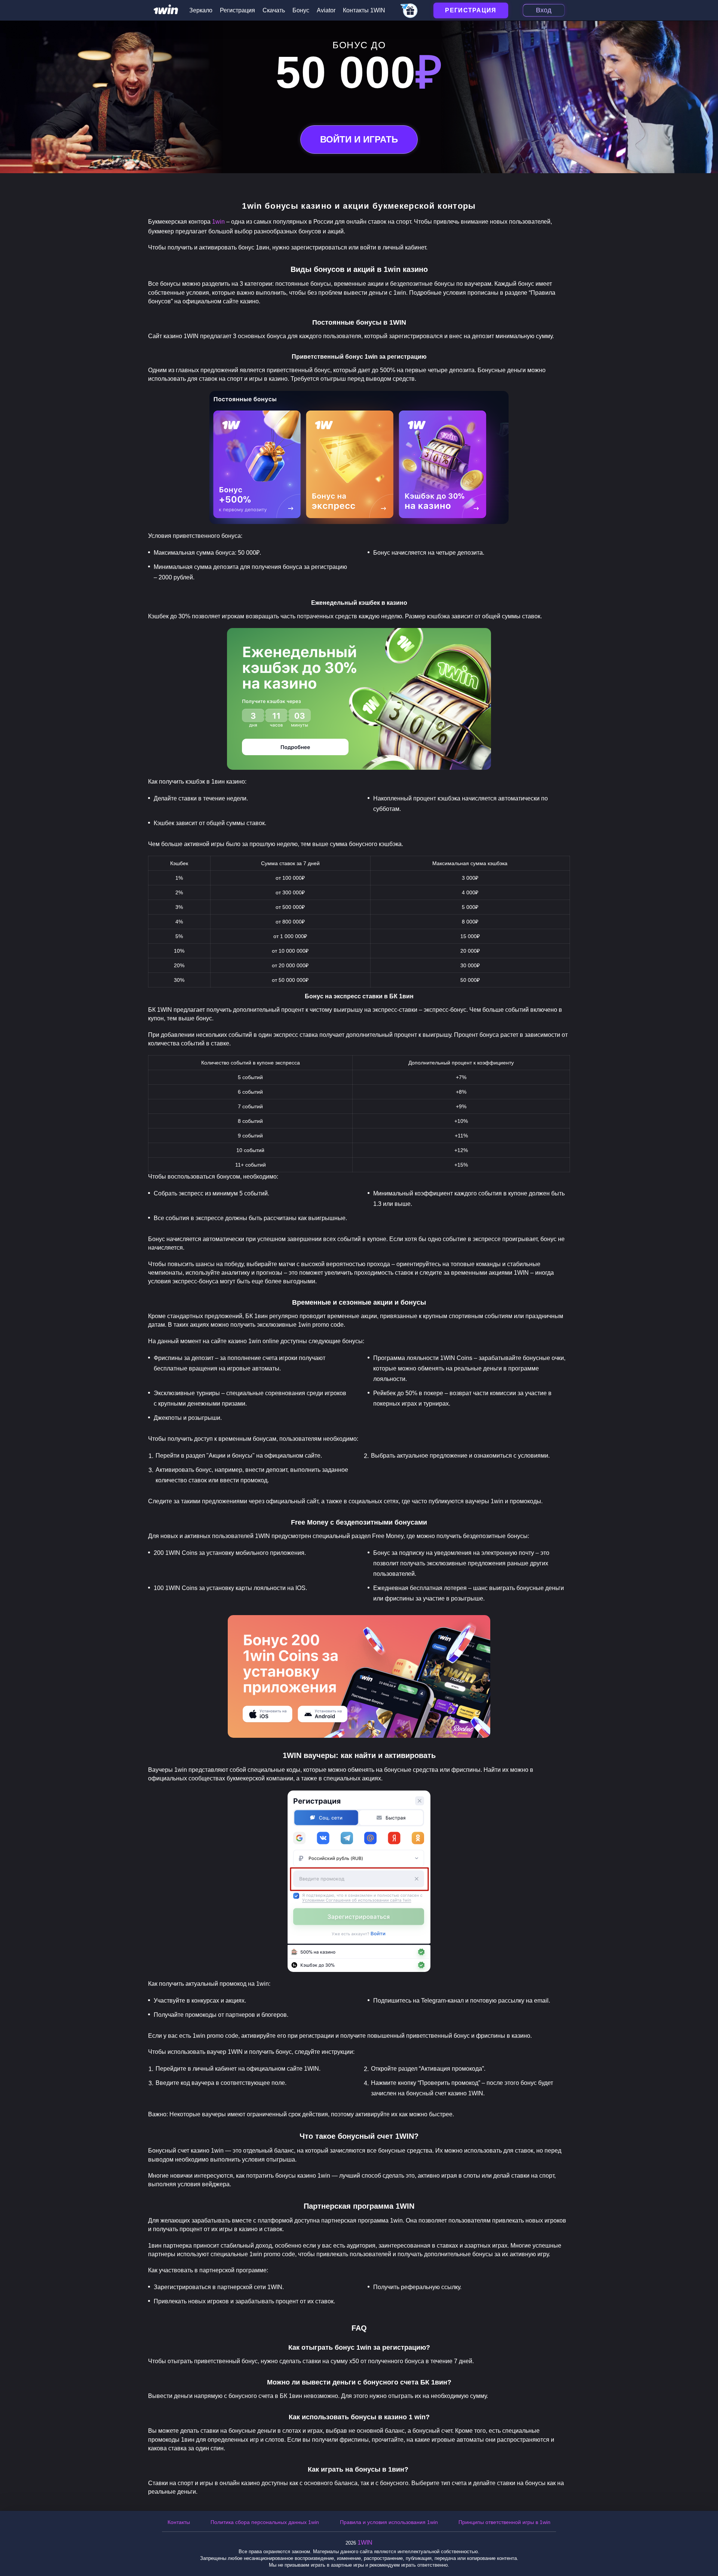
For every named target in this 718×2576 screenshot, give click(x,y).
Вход (544, 10)
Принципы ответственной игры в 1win (504, 2522)
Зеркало (201, 10)
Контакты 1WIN (364, 10)
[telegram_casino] (409, 11)
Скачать (274, 10)
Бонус (301, 10)
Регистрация (237, 10)
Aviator (326, 10)
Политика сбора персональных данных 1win (265, 2522)
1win (218, 222)
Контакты (179, 2522)
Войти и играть (359, 139)
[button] (705, 2544)
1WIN (365, 2543)
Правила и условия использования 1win (389, 2522)
